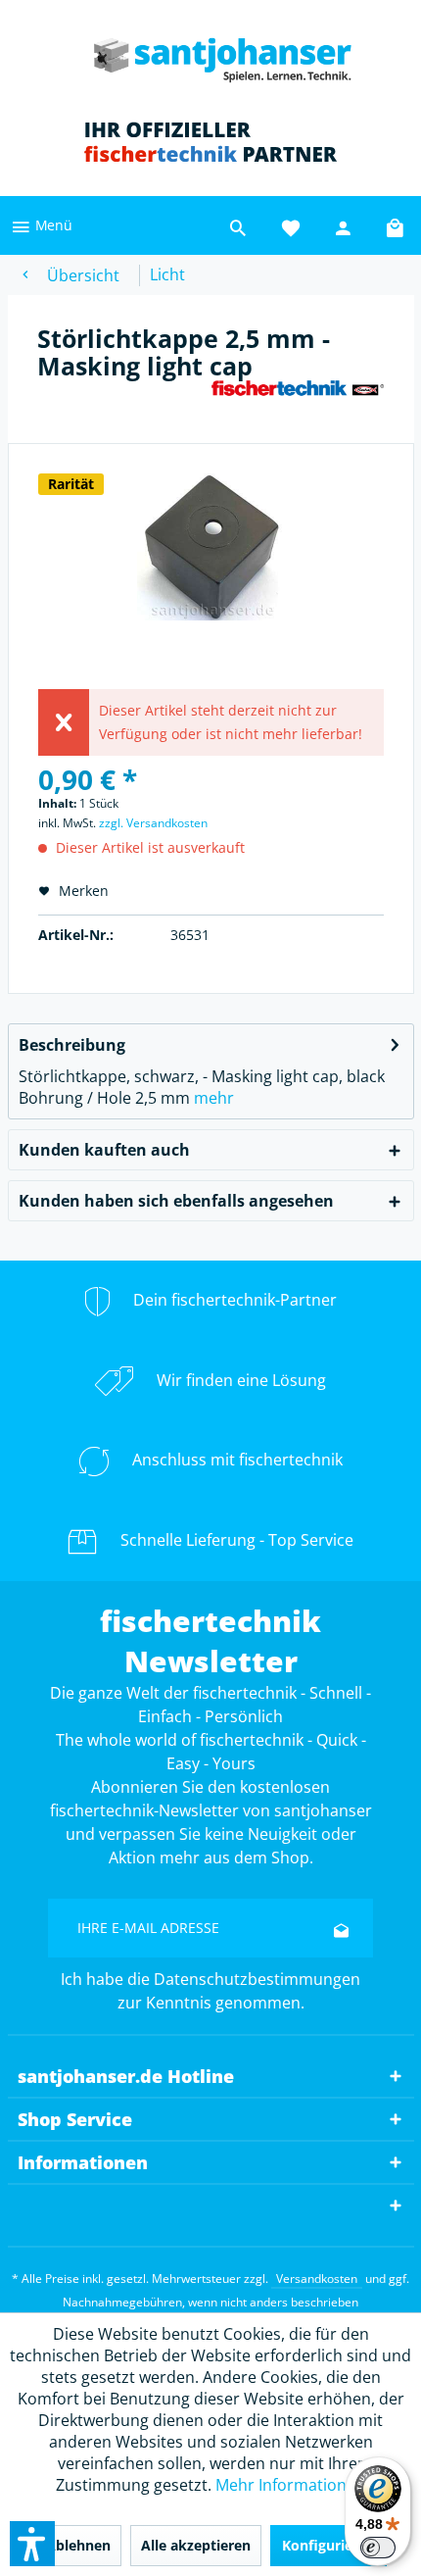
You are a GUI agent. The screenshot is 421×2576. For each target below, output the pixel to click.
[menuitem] (41, 225)
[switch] (378, 2548)
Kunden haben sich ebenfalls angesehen (176, 1201)
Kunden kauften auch (104, 1150)
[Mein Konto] (344, 225)
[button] (32, 2544)
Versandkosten (317, 2279)
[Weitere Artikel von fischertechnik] (298, 396)
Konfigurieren (328, 2545)
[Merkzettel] (291, 225)
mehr (214, 1098)
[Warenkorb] (397, 225)
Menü (52, 225)
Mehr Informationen (290, 2485)
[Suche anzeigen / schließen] (238, 225)
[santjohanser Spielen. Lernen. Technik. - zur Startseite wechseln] (210, 54)
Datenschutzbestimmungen (257, 1979)
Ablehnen (78, 2545)
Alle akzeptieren (196, 2545)
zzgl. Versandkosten (153, 823)
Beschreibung (72, 1045)
